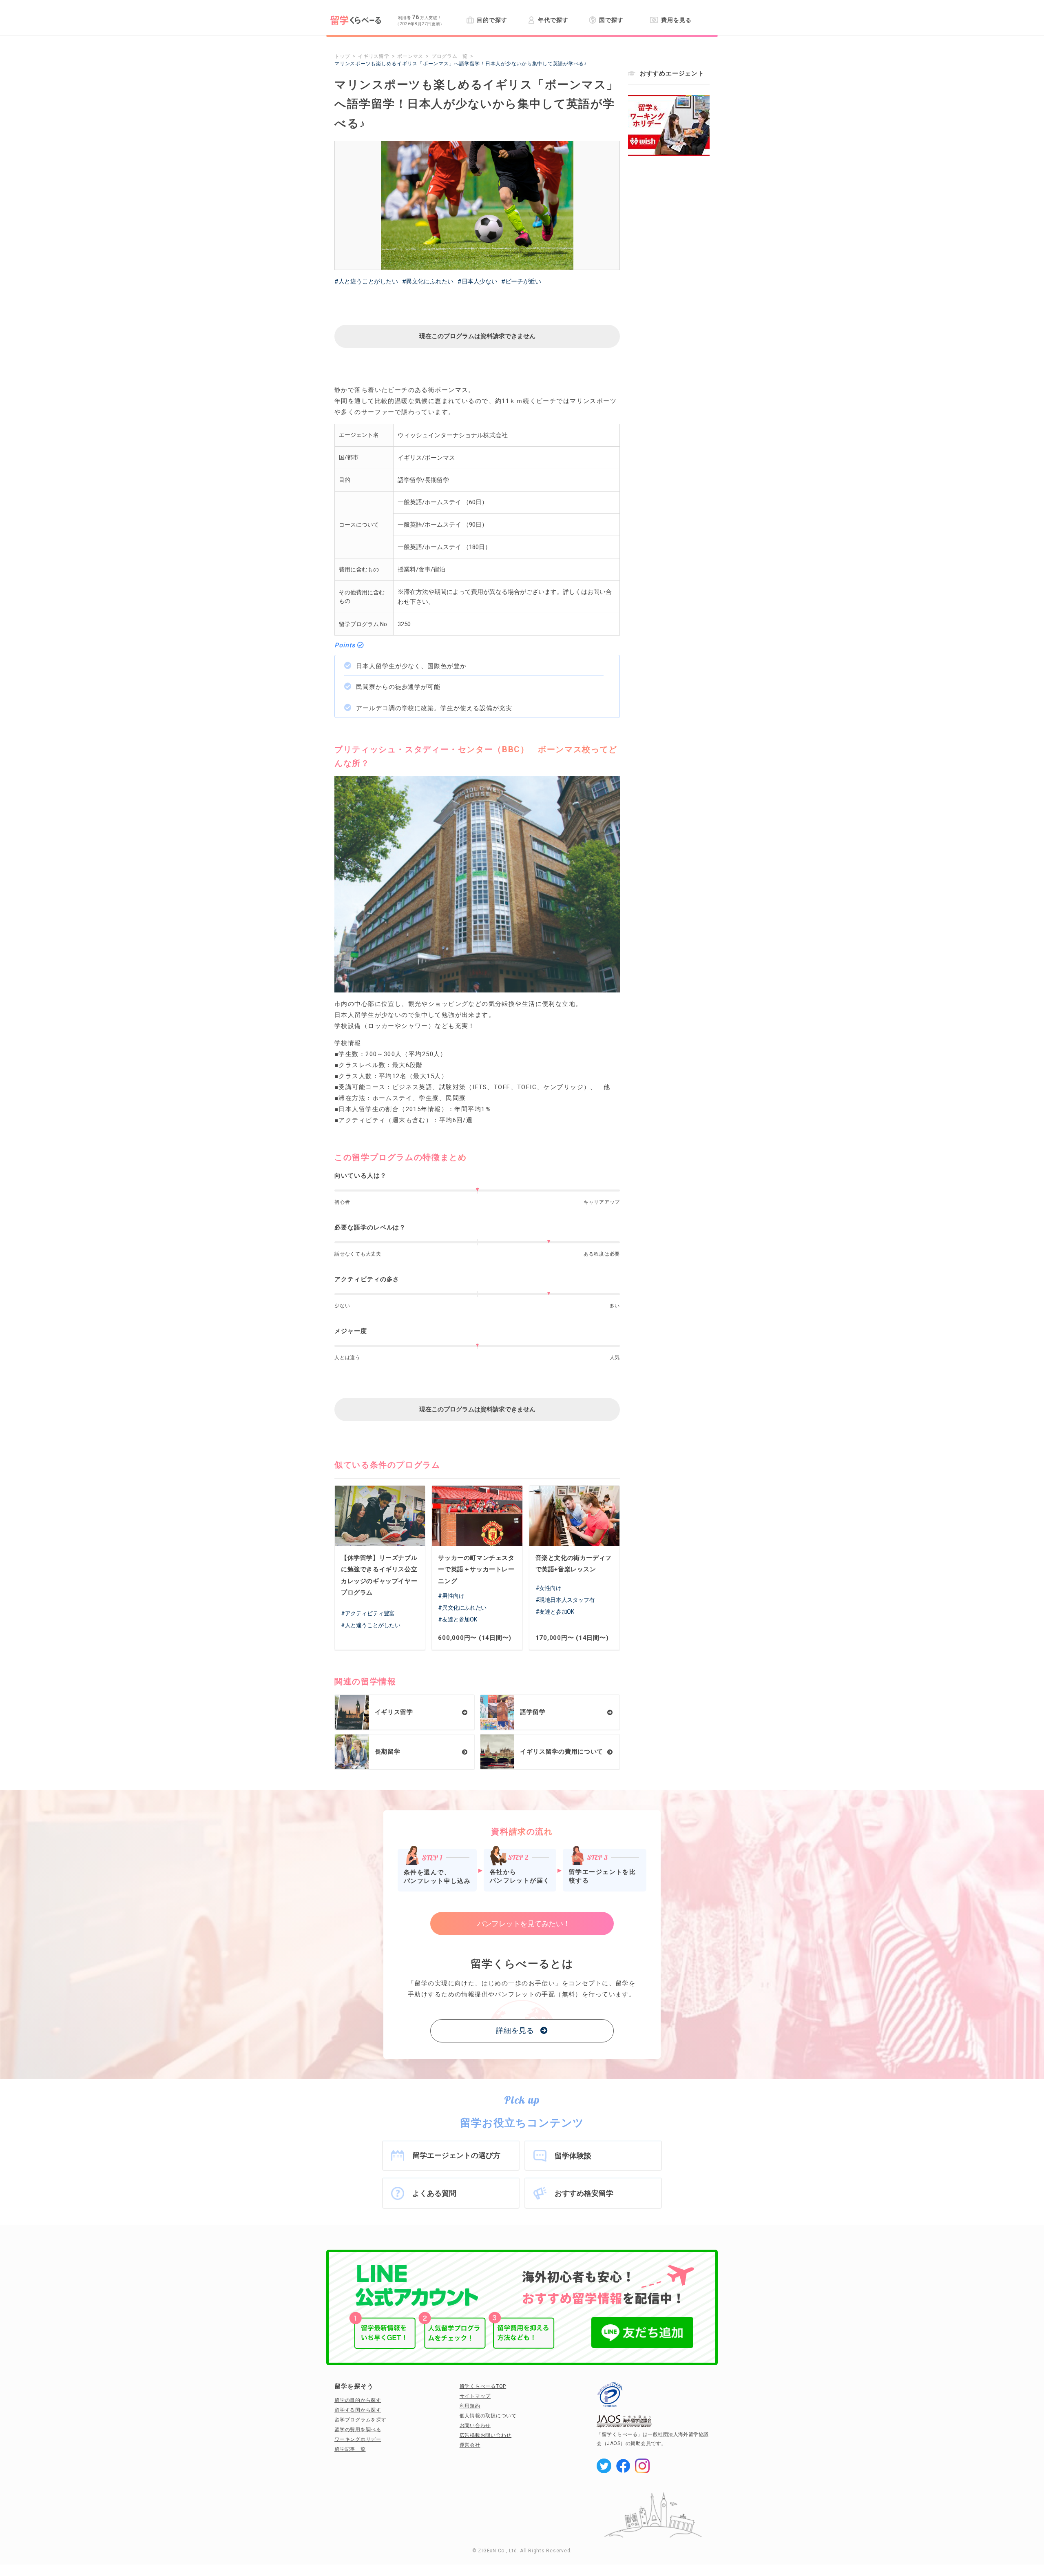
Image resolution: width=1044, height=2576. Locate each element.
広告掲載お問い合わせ (486, 2435)
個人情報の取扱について (488, 2416)
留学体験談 (573, 2156)
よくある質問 (434, 2193)
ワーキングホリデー (358, 2439)
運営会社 (470, 2445)
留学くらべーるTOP (483, 2386)
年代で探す (553, 20)
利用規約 (470, 2406)
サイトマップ (475, 2396)
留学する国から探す (358, 2410)
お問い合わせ (475, 2425)
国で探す (611, 20)
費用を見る (676, 20)
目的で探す (492, 20)
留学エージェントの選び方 (456, 2155)
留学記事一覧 (350, 2449)
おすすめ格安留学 (584, 2193)
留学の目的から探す (358, 2400)
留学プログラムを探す (361, 2420)
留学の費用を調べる (358, 2430)
